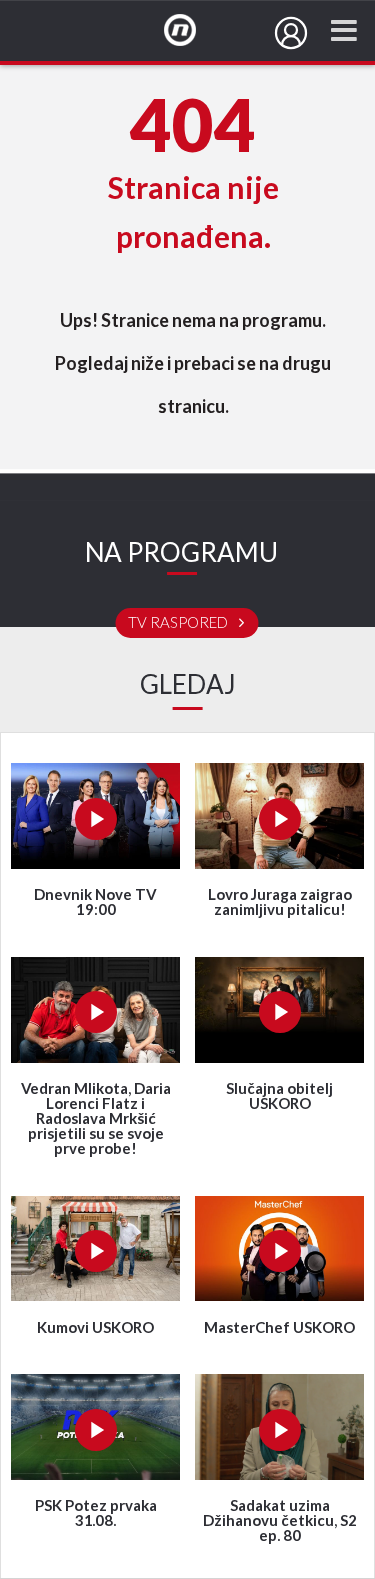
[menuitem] (291, 33)
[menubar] (291, 33)
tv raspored (179, 623)
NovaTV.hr (193, 31)
